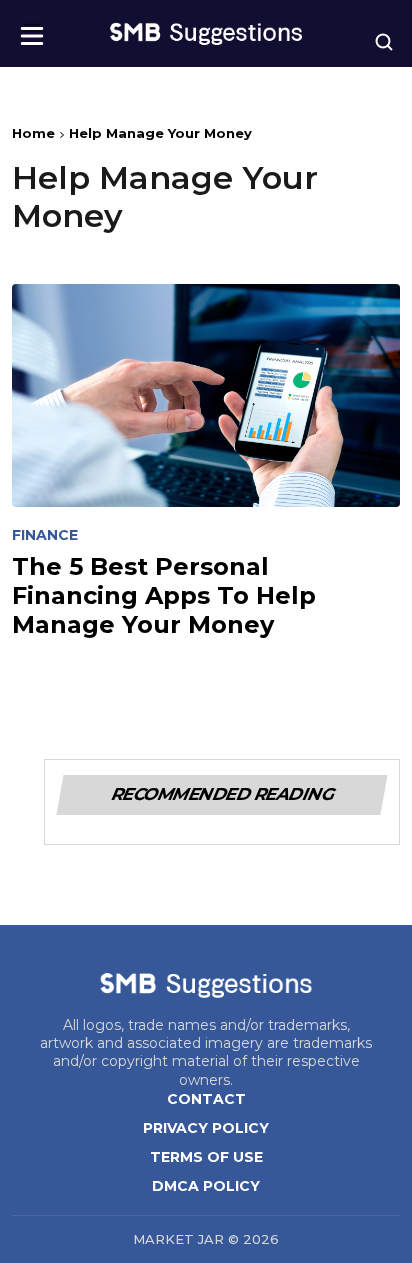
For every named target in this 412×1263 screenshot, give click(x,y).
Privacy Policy (206, 1128)
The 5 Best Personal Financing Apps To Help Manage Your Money (164, 596)
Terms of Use (206, 1157)
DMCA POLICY (206, 1186)
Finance (45, 535)
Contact (206, 1099)
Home (33, 133)
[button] (32, 29)
